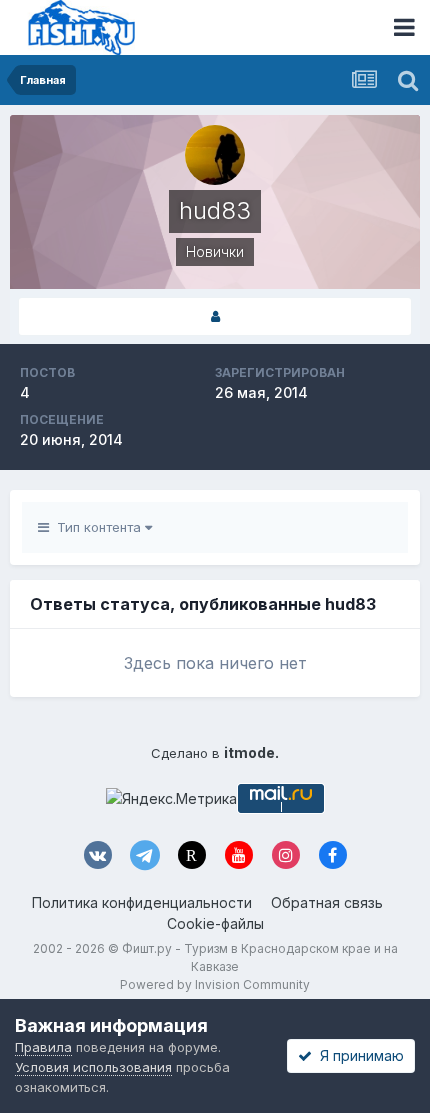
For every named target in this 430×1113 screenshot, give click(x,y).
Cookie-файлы (215, 923)
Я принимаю (358, 1055)
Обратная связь (327, 902)
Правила (43, 1047)
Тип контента (97, 527)
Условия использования (93, 1067)
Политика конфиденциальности (142, 902)
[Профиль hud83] (215, 316)
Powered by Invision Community (215, 984)
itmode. (251, 752)
